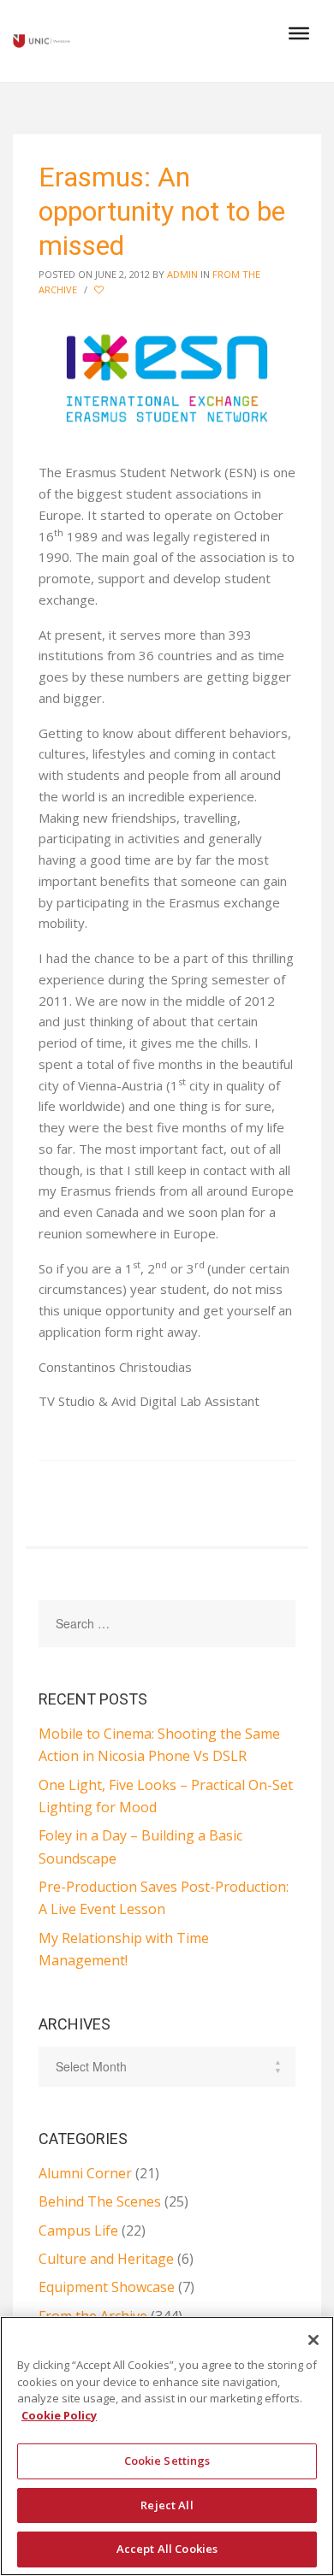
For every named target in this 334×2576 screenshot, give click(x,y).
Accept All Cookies (167, 2549)
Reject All (167, 2505)
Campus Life (78, 2230)
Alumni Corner (85, 2173)
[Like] (100, 290)
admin (182, 274)
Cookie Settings (167, 2461)
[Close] (313, 2340)
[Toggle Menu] (299, 33)
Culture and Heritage (106, 2259)
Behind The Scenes (100, 2201)
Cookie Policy (59, 2415)
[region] (167, 2446)
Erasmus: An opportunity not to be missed (162, 211)
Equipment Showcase (107, 2287)
